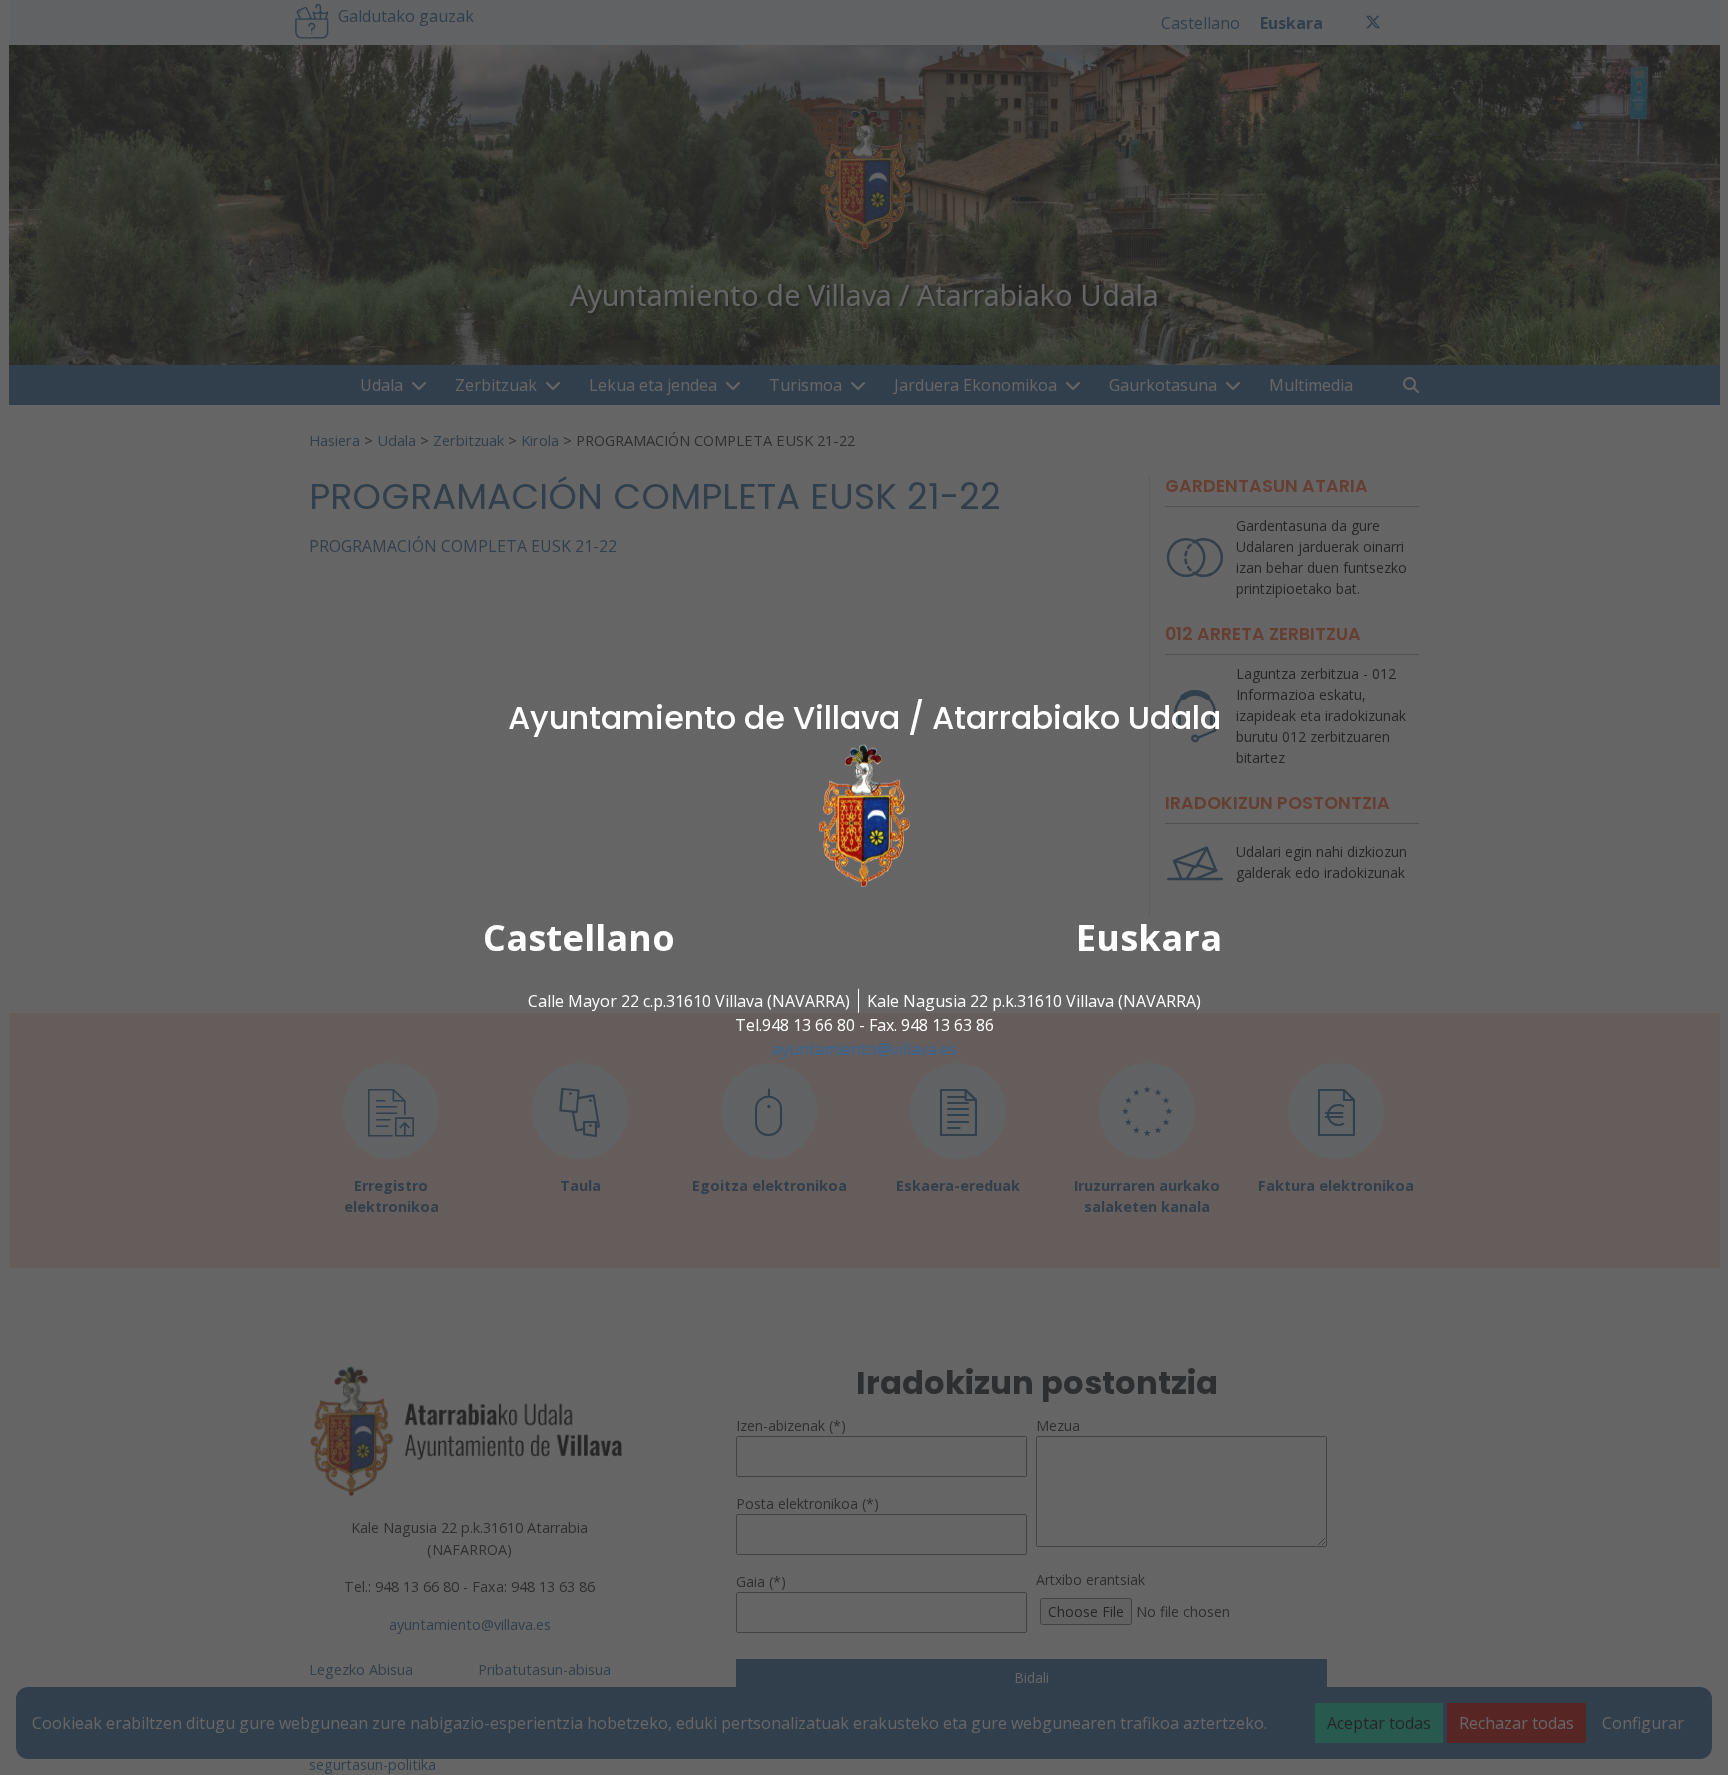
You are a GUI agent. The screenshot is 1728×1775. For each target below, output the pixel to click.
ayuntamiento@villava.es (864, 1049)
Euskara (1149, 937)
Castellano (579, 937)
